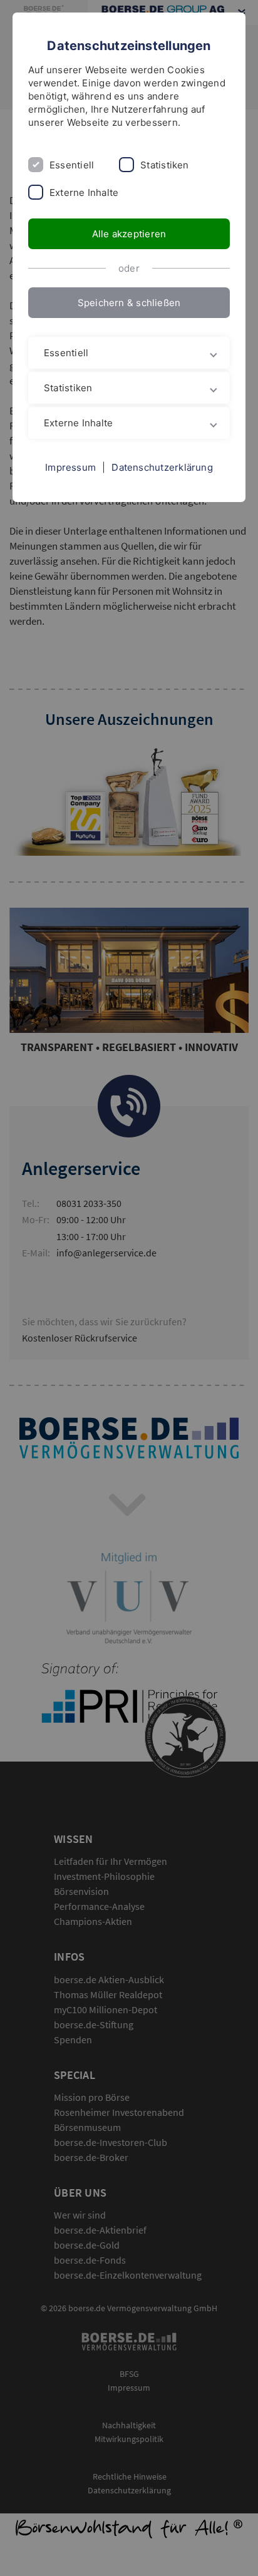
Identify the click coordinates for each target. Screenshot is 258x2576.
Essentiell (72, 165)
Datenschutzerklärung (162, 467)
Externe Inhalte (84, 192)
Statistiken (164, 165)
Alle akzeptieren (129, 234)
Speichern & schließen (129, 303)
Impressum (70, 467)
